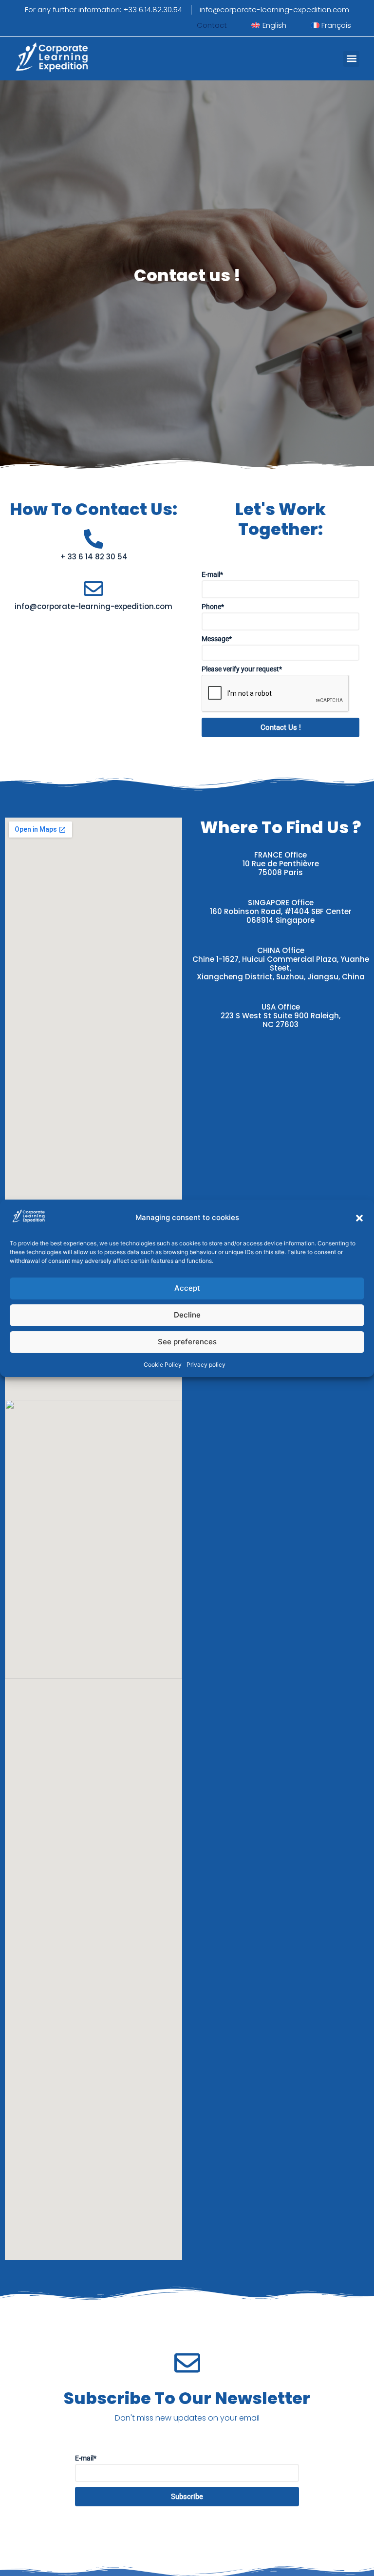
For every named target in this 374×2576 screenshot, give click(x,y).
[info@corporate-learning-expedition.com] (93, 589)
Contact (212, 25)
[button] (359, 1218)
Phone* (213, 607)
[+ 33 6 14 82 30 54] (93, 539)
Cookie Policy (163, 1364)
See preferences (187, 1342)
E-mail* (212, 574)
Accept (187, 1288)
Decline (187, 1315)
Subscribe (187, 2497)
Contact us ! (281, 727)
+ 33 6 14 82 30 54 (94, 557)
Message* (217, 639)
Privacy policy (206, 1364)
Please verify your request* (242, 669)
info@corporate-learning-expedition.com (93, 606)
